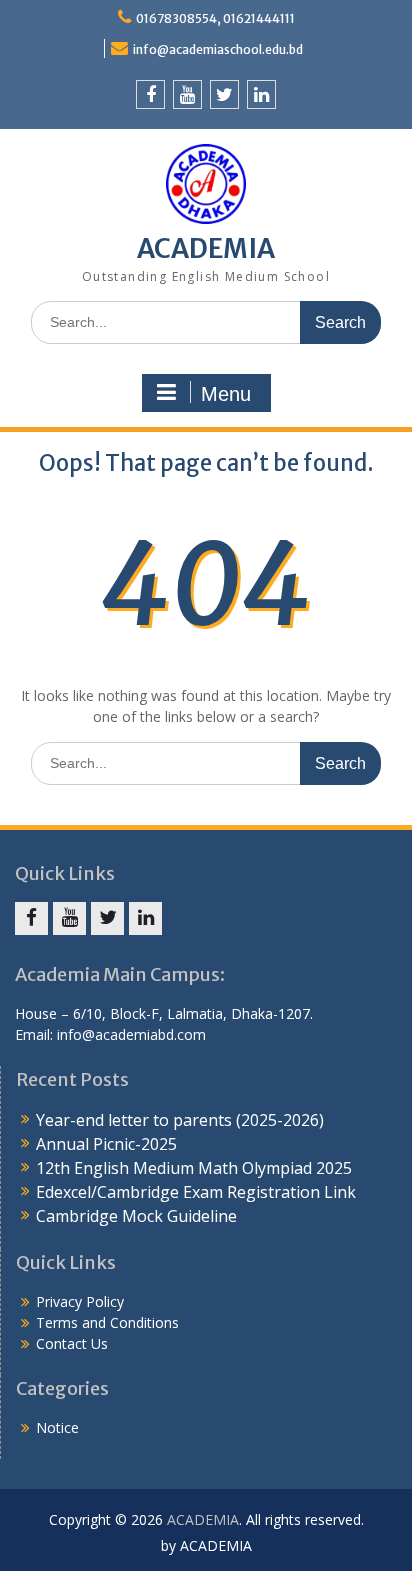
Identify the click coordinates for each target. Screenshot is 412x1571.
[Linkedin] (261, 94)
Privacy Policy (80, 1301)
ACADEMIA (206, 248)
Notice (57, 1427)
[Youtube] (187, 94)
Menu (226, 394)
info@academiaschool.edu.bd (218, 49)
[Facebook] (150, 94)
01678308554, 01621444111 (215, 18)
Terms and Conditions (107, 1322)
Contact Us (72, 1343)
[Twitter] (224, 94)
